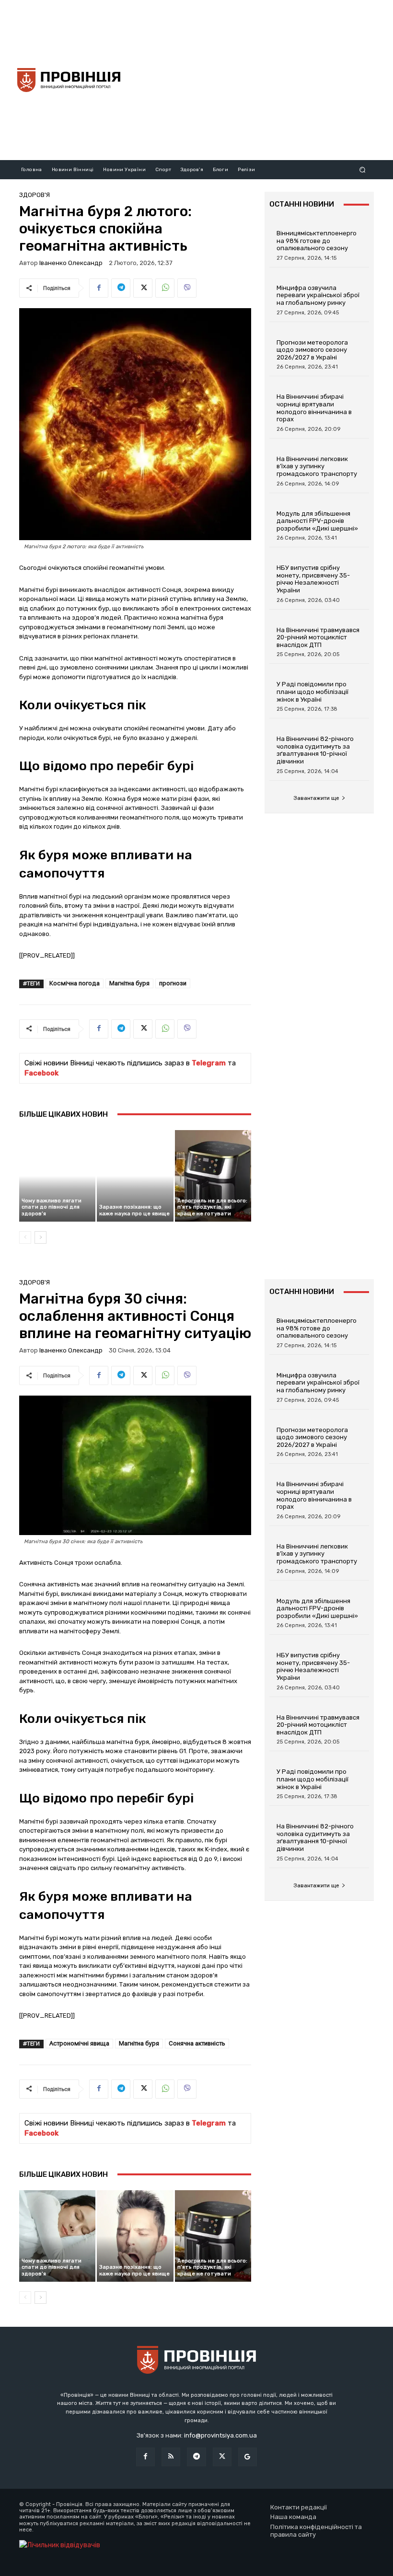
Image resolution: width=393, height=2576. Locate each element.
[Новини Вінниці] (69, 80)
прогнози (173, 983)
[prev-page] (25, 1237)
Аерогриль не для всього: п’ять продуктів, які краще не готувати (212, 1207)
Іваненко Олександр (71, 263)
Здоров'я (35, 195)
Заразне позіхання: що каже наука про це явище (134, 1210)
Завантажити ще (316, 798)
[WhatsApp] (165, 288)
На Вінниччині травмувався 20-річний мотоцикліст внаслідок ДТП (318, 637)
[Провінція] (196, 2361)
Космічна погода (75, 983)
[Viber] (187, 288)
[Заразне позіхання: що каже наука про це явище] (135, 1176)
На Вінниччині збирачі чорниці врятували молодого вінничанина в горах (314, 408)
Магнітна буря (129, 983)
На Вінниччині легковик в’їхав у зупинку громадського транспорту (317, 466)
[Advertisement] (261, 79)
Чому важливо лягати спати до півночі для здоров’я (52, 1207)
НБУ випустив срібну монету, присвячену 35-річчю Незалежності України (313, 579)
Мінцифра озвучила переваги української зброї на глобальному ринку (318, 295)
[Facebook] (99, 288)
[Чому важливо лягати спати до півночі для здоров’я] (57, 1176)
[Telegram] (121, 288)
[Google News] (248, 2457)
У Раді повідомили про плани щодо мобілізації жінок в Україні (312, 692)
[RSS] (171, 2457)
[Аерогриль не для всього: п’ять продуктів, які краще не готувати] (213, 1176)
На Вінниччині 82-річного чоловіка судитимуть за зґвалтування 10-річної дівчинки (315, 750)
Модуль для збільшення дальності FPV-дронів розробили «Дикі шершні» (317, 521)
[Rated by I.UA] (60, 2545)
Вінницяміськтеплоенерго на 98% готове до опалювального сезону (317, 241)
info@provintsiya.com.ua (220, 2435)
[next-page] (40, 1237)
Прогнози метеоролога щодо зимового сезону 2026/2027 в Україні (312, 350)
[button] (363, 169)
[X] (143, 288)
